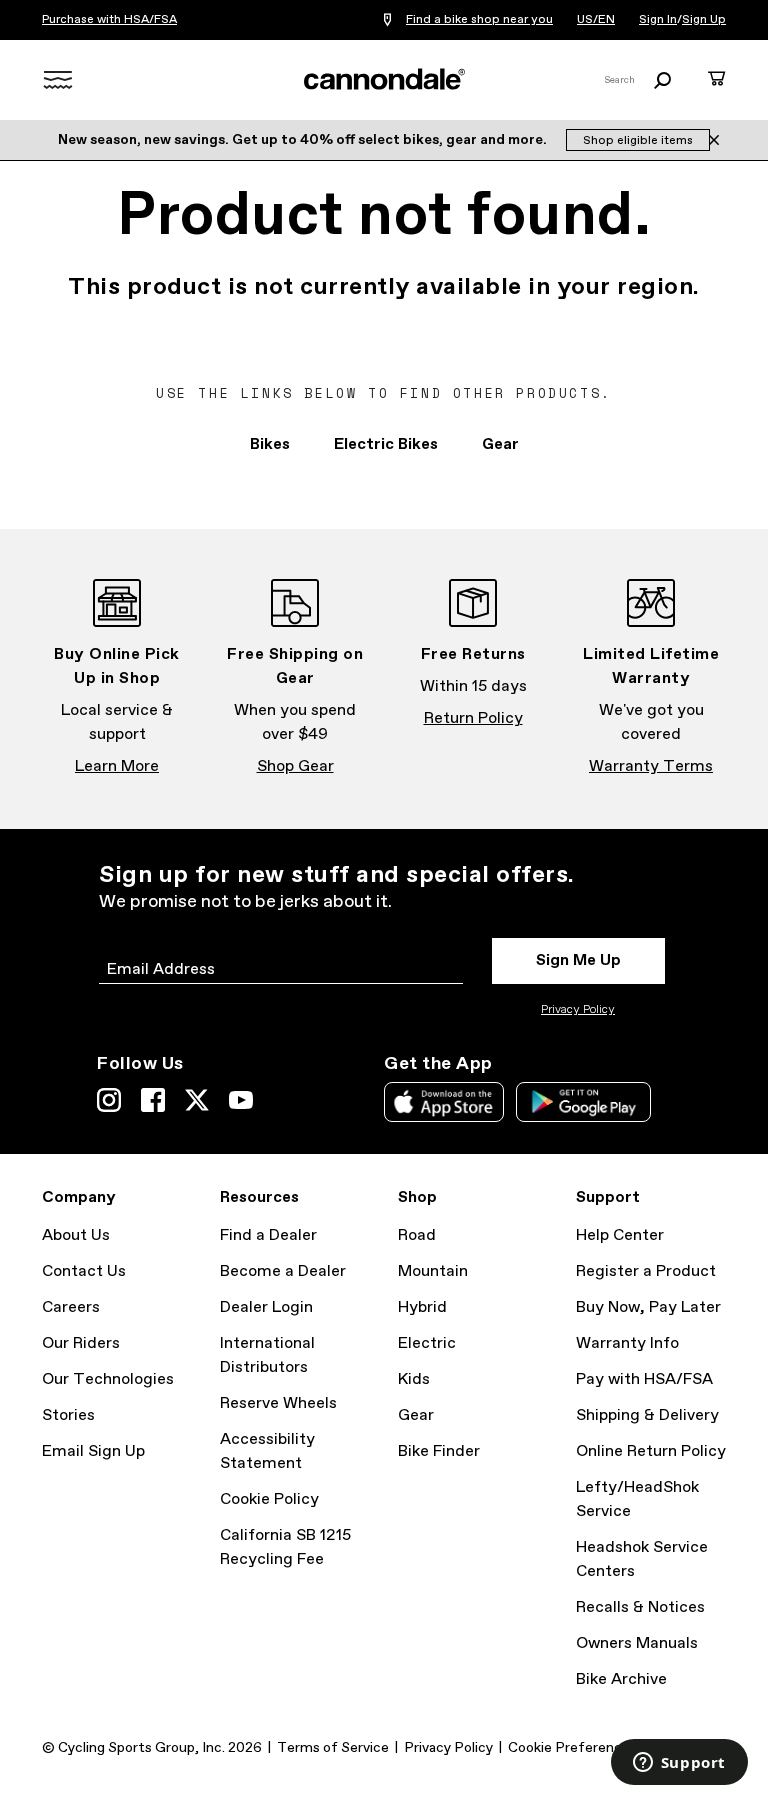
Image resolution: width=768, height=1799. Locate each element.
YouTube (241, 1100)
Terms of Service (333, 1748)
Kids (414, 1379)
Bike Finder (439, 1451)
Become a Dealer (283, 1271)
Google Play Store (583, 1102)
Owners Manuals (637, 1643)
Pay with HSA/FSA (644, 1379)
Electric (427, 1343)
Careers (71, 1307)
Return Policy (473, 718)
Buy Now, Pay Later (648, 1307)
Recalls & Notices (640, 1607)
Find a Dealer (268, 1235)
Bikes (270, 444)
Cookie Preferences (572, 1748)
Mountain (433, 1271)
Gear (500, 444)
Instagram (109, 1100)
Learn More (117, 766)
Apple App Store (444, 1102)
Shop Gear (295, 766)
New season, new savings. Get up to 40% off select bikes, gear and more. (304, 140)
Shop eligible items (638, 141)
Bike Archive (621, 1679)
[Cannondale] (384, 79)
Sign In (658, 20)
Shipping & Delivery (647, 1415)
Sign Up (704, 20)
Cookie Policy (269, 1499)
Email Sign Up (93, 1451)
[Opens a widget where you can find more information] (679, 1764)
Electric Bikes (386, 444)
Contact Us (84, 1271)
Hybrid (422, 1307)
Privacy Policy (578, 1010)
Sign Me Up (578, 960)
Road (417, 1235)
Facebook (153, 1100)
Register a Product (646, 1271)
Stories (68, 1415)
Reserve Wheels (278, 1403)
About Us (76, 1235)
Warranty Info (627, 1343)
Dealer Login (266, 1307)
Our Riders (81, 1343)
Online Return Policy (651, 1451)
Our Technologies (108, 1379)
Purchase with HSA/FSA (109, 20)
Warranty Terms (651, 766)
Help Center (620, 1235)
